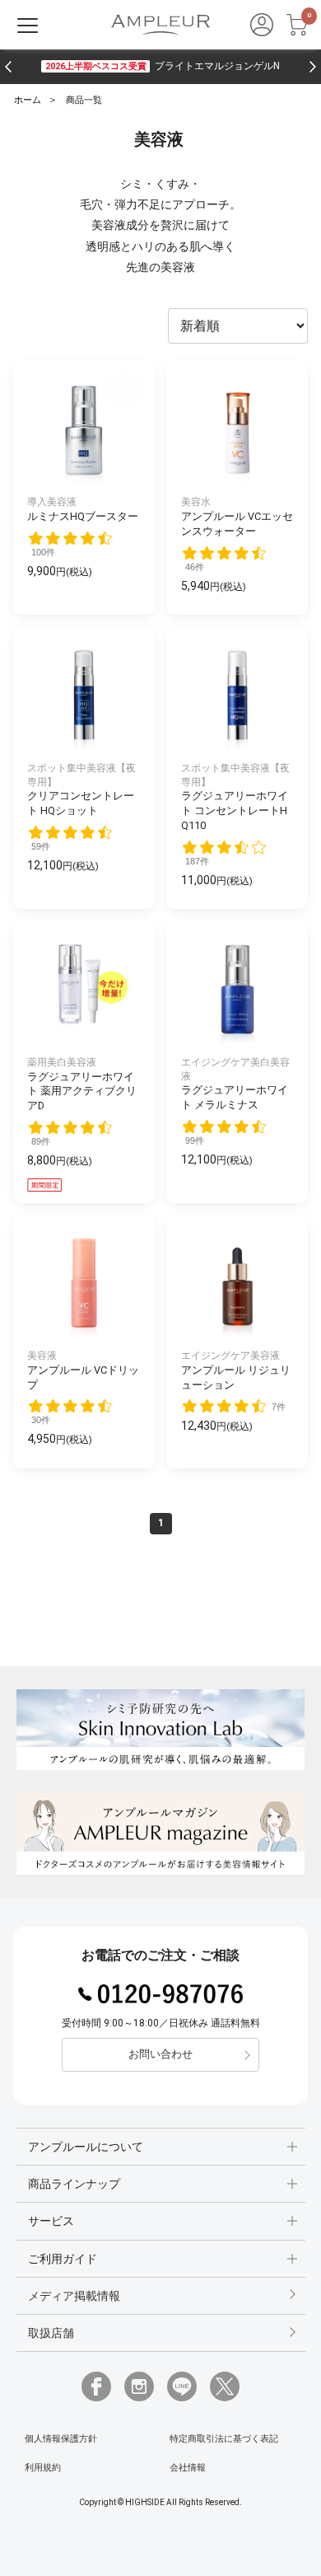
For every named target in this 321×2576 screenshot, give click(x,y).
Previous (8, 67)
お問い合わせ (160, 2054)
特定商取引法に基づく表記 (224, 2439)
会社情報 (188, 2468)
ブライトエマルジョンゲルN (162, 66)
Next (313, 67)
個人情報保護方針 (61, 2439)
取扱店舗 (51, 2333)
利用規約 (43, 2468)
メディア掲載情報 (74, 2296)
